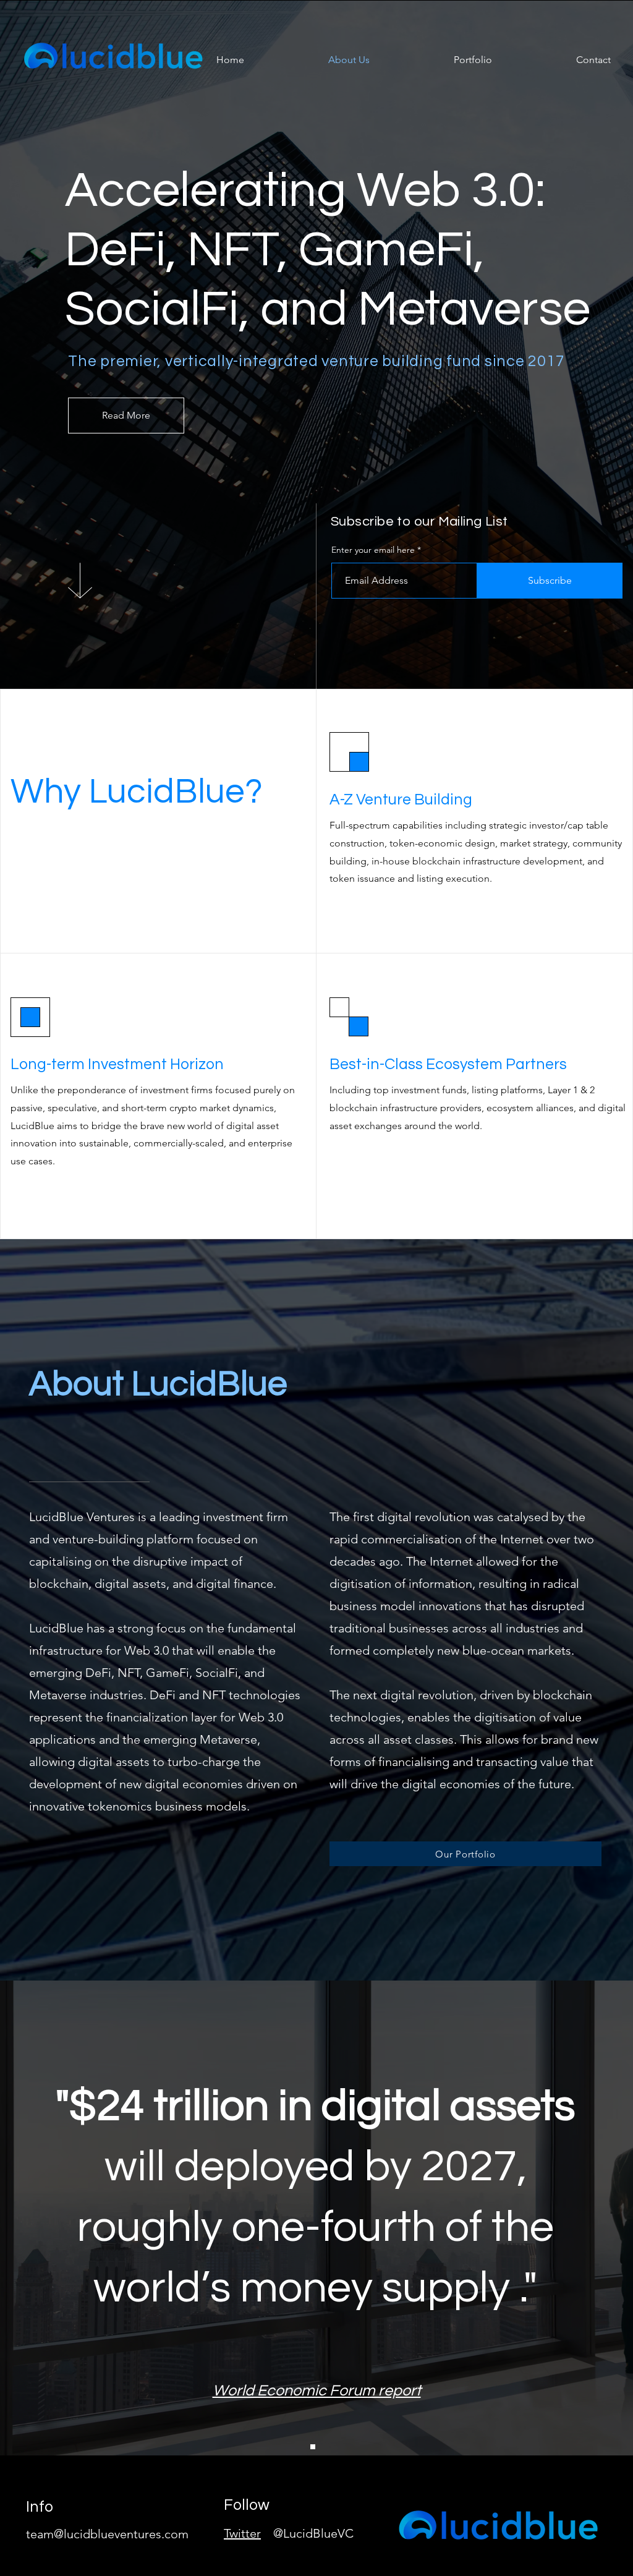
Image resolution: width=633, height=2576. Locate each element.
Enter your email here (373, 550)
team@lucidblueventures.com (107, 2534)
